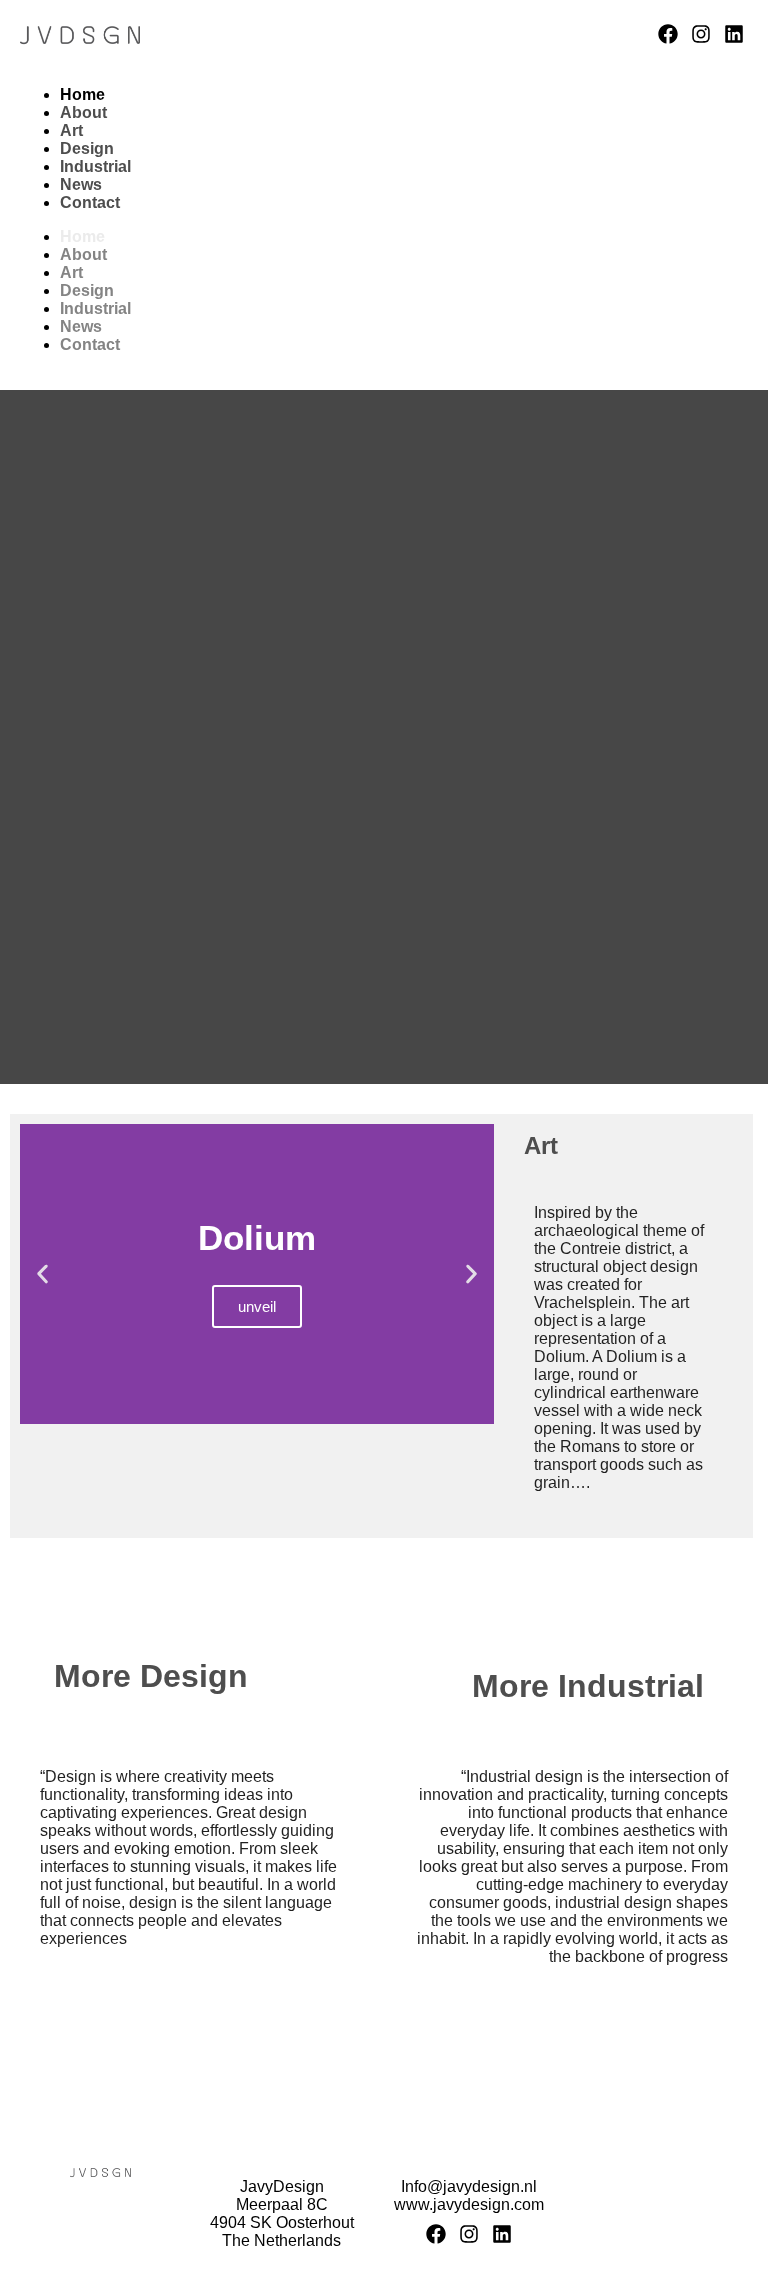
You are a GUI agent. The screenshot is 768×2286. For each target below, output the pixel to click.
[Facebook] (668, 34)
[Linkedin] (734, 34)
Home (82, 94)
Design (87, 148)
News (81, 184)
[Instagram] (701, 34)
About (83, 112)
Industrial (95, 166)
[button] (42, 1274)
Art (71, 130)
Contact (90, 202)
